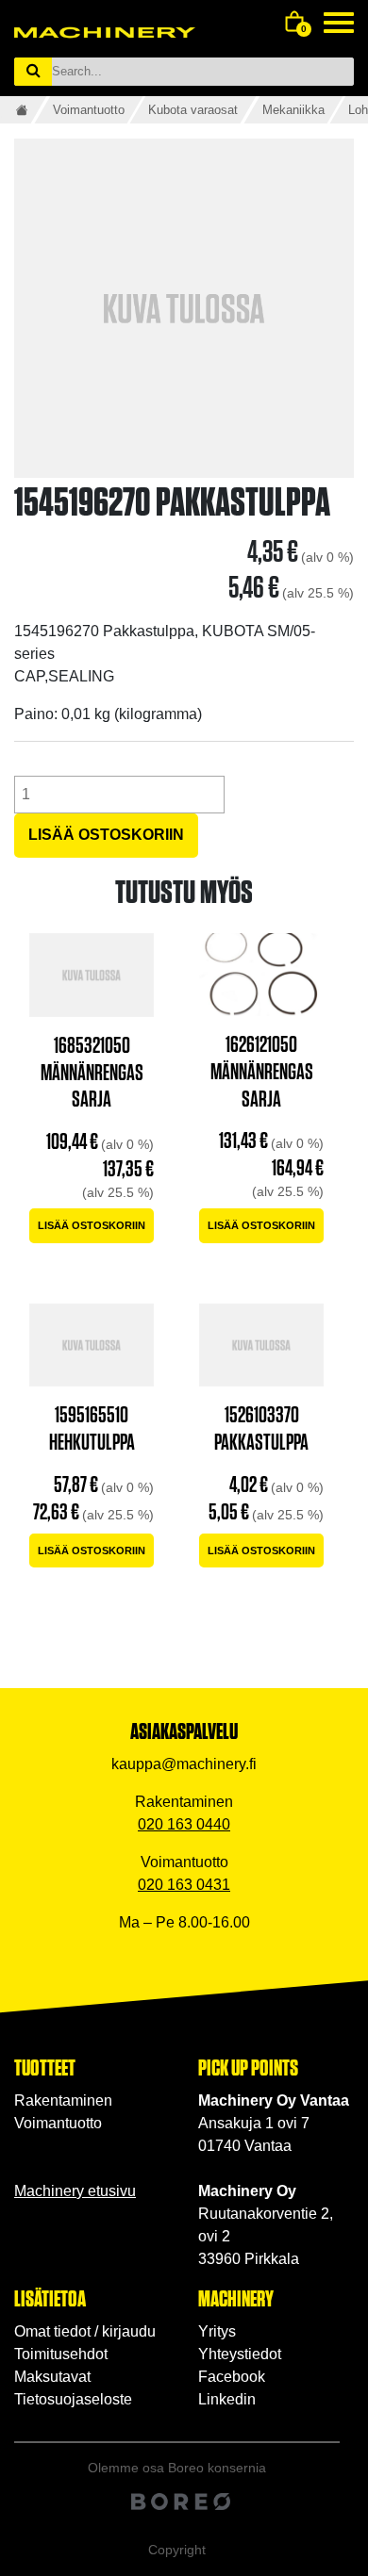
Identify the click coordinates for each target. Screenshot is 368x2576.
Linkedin (227, 2399)
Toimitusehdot (61, 2354)
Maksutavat (52, 2377)
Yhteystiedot (240, 2354)
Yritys (217, 2331)
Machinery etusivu (75, 2191)
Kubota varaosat (193, 110)
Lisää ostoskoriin (106, 835)
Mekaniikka (293, 110)
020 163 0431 (184, 1885)
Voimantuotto (89, 110)
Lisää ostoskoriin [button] (92, 1225)
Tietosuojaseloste (73, 2399)
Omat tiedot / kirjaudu (85, 2331)
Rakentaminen (63, 2100)
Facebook (232, 2377)
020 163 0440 (184, 1824)
